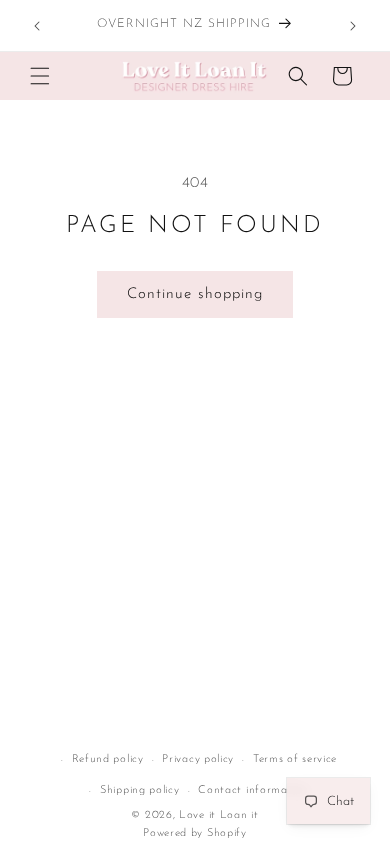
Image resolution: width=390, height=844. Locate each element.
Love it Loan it (219, 815)
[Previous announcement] (37, 26)
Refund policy (108, 759)
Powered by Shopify (195, 833)
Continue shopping (195, 294)
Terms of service (295, 759)
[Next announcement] (353, 26)
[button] (40, 76)
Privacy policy (198, 759)
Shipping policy (140, 790)
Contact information (253, 790)
